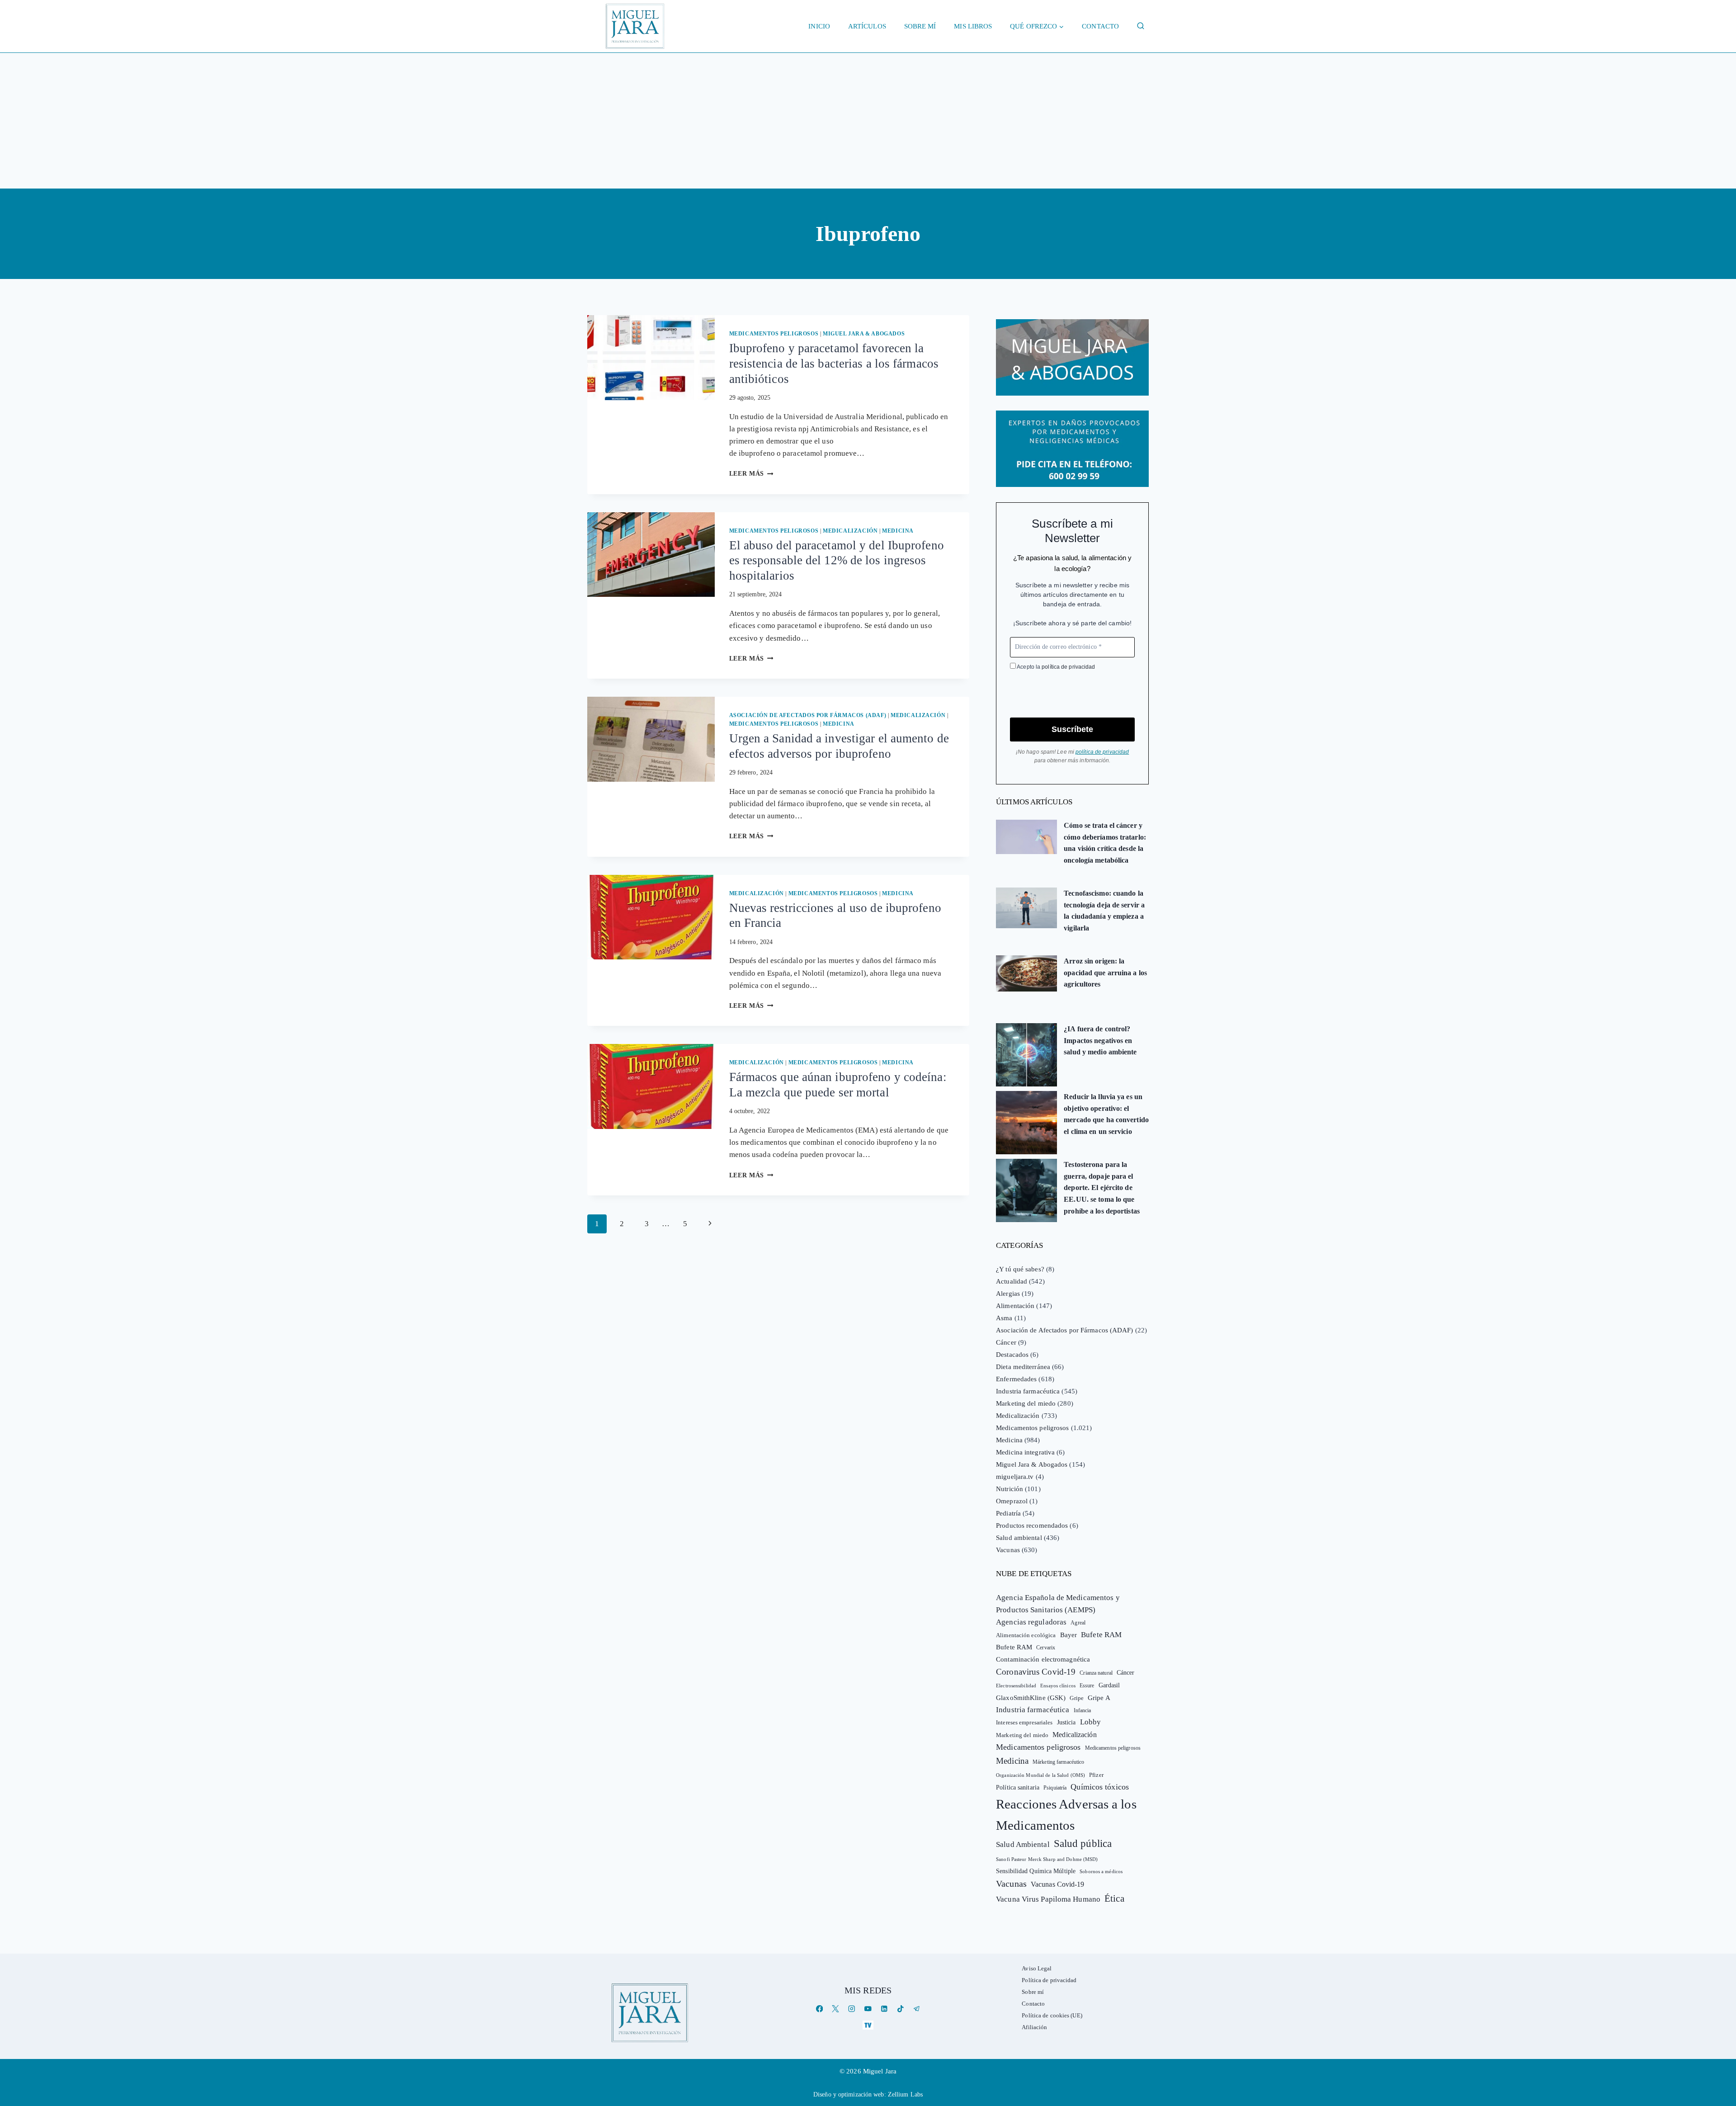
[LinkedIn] (884, 2009)
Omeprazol (1012, 1501)
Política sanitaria (1018, 1787)
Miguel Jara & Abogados (864, 334)
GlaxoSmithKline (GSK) (1031, 1698)
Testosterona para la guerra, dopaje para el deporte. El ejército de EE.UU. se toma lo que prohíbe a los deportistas (1102, 1188)
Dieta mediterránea (1023, 1367)
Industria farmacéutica (1028, 1391)
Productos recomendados (1032, 1525)
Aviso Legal (1037, 1968)
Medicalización (850, 531)
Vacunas (1008, 1550)
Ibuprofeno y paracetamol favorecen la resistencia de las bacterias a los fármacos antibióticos (834, 364)
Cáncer (1006, 1342)
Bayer (1069, 1635)
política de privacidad (1068, 667)
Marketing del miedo (1026, 1403)
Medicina (898, 531)
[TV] (868, 2025)
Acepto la (1055, 667)
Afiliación (1034, 2027)
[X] (836, 2009)
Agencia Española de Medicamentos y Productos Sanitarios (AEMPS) (1058, 1604)
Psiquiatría (1055, 1788)
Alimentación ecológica (1026, 1635)
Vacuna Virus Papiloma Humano (1048, 1899)
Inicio (819, 26)
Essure (1087, 1686)
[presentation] (651, 358)
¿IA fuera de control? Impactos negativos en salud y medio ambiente (1100, 1040)
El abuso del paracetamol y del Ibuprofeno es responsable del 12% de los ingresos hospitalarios (837, 561)
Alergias (1008, 1294)
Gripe (1077, 1698)
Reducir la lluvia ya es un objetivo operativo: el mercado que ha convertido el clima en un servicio (1106, 1114)
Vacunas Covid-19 (1058, 1884)
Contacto (1100, 26)
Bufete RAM (1101, 1635)
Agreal (1078, 1623)
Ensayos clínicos (1058, 1686)
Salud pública (1083, 1844)
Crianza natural (1096, 1673)
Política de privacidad (1049, 1980)
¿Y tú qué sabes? (1020, 1269)
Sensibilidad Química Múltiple (1036, 1871)
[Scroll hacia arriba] (1720, 2029)
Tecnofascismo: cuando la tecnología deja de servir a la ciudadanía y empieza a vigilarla (1104, 911)
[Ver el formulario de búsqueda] (1141, 26)
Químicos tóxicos (1100, 1787)
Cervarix (1046, 1648)
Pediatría (1008, 1513)
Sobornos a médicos (1101, 1871)
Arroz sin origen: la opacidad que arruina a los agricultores (1105, 973)
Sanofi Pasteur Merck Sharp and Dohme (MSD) (1047, 1859)
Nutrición (1010, 1489)
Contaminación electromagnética (1043, 1659)
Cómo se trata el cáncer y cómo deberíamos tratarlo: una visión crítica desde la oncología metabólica (1105, 843)
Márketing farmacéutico (1058, 1762)
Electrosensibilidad (1016, 1686)
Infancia (1083, 1710)
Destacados (1012, 1355)
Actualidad (1012, 1281)
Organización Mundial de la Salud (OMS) (1040, 1775)
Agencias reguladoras (1031, 1622)
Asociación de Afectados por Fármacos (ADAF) (808, 715)
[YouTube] (868, 2009)
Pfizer (1096, 1775)
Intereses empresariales (1024, 1722)
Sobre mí (920, 26)
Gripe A (1099, 1698)
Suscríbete (1072, 729)
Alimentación (1015, 1306)
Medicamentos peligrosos (774, 334)
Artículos (867, 26)
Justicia (1066, 1722)
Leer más (751, 474)
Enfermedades (1016, 1379)
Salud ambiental (1019, 1538)
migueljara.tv (1015, 1477)
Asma (1004, 1318)
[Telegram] (917, 2009)
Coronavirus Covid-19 (1036, 1672)
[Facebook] (819, 2009)
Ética (1114, 1898)
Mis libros (973, 26)
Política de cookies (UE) (1052, 2015)
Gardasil (1109, 1685)
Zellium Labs (905, 2094)
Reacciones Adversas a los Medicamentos (1066, 1815)
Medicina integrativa (1025, 1452)
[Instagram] (852, 2009)
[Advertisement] (868, 121)
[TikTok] (900, 2009)
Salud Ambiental (1023, 1844)
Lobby (1091, 1722)
